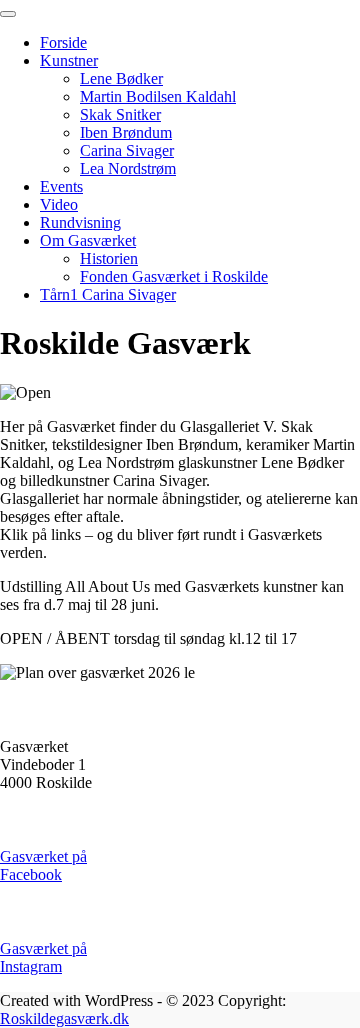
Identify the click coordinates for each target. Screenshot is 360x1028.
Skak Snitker (120, 114)
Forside (63, 42)
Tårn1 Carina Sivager (108, 294)
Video (59, 204)
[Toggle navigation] (8, 14)
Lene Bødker (121, 78)
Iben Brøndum (126, 132)
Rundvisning (80, 222)
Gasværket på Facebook (43, 865)
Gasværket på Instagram (43, 957)
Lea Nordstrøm (128, 168)
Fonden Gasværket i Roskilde (174, 276)
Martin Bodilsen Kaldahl (158, 96)
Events (61, 186)
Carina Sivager (127, 150)
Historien (109, 258)
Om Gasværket (88, 240)
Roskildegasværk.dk (64, 1018)
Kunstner (69, 60)
